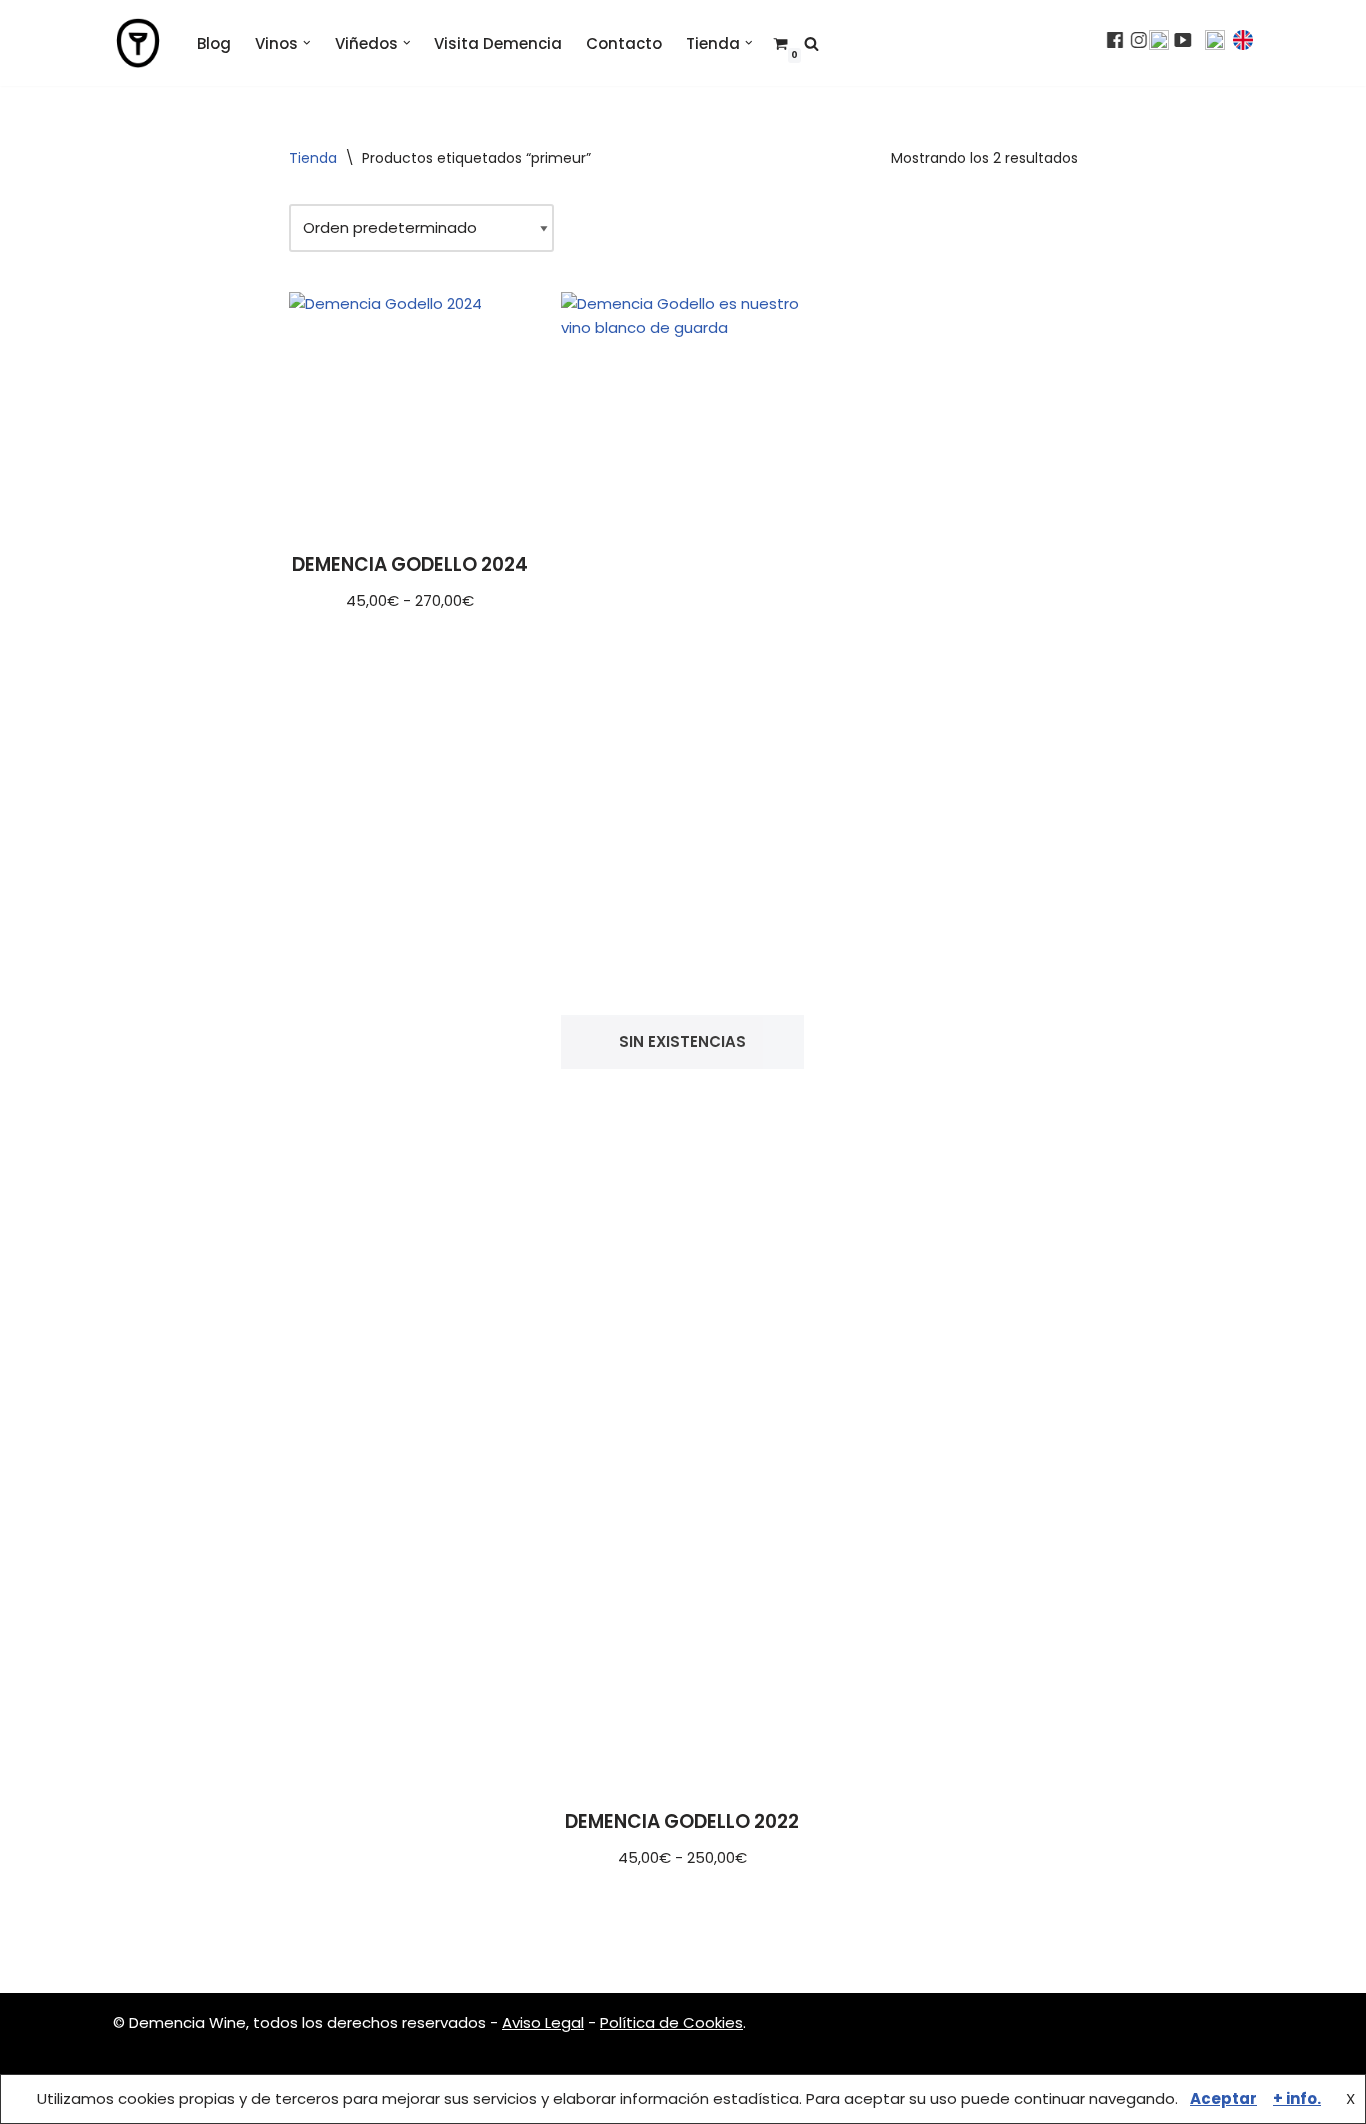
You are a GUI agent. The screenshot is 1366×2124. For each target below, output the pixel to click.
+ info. (1297, 2098)
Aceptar (1223, 2098)
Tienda (313, 158)
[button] (307, 43)
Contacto (624, 43)
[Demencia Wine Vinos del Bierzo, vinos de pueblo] (138, 43)
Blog (214, 43)
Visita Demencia (498, 43)
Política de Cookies (671, 2022)
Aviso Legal (543, 2022)
